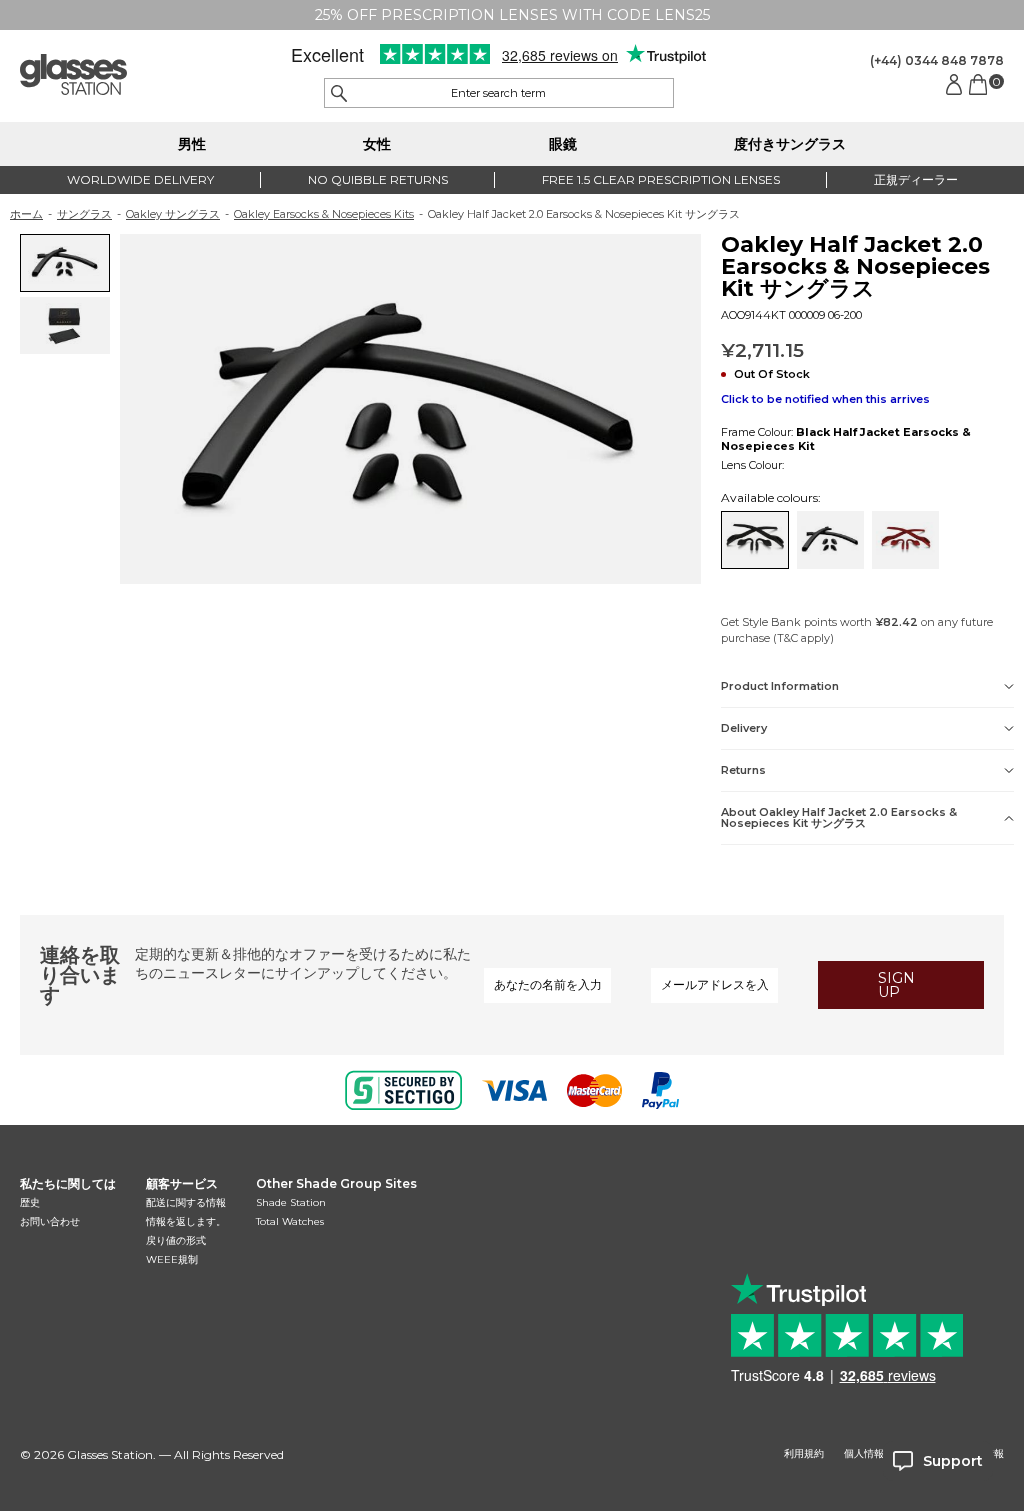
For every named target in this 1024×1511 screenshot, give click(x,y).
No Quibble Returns (378, 179)
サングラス (84, 214)
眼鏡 (563, 144)
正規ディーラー (916, 179)
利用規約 (804, 1454)
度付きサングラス (790, 144)
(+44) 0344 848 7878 (937, 60)
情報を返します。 (186, 1221)
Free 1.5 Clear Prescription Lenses (661, 179)
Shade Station (291, 1202)
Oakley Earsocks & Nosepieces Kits (324, 214)
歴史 (30, 1202)
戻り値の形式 (176, 1240)
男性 (192, 144)
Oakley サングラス (173, 214)
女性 (377, 144)
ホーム (26, 214)
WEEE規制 (172, 1259)
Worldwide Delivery (140, 179)
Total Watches (290, 1221)
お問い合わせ (50, 1221)
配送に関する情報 (186, 1202)
